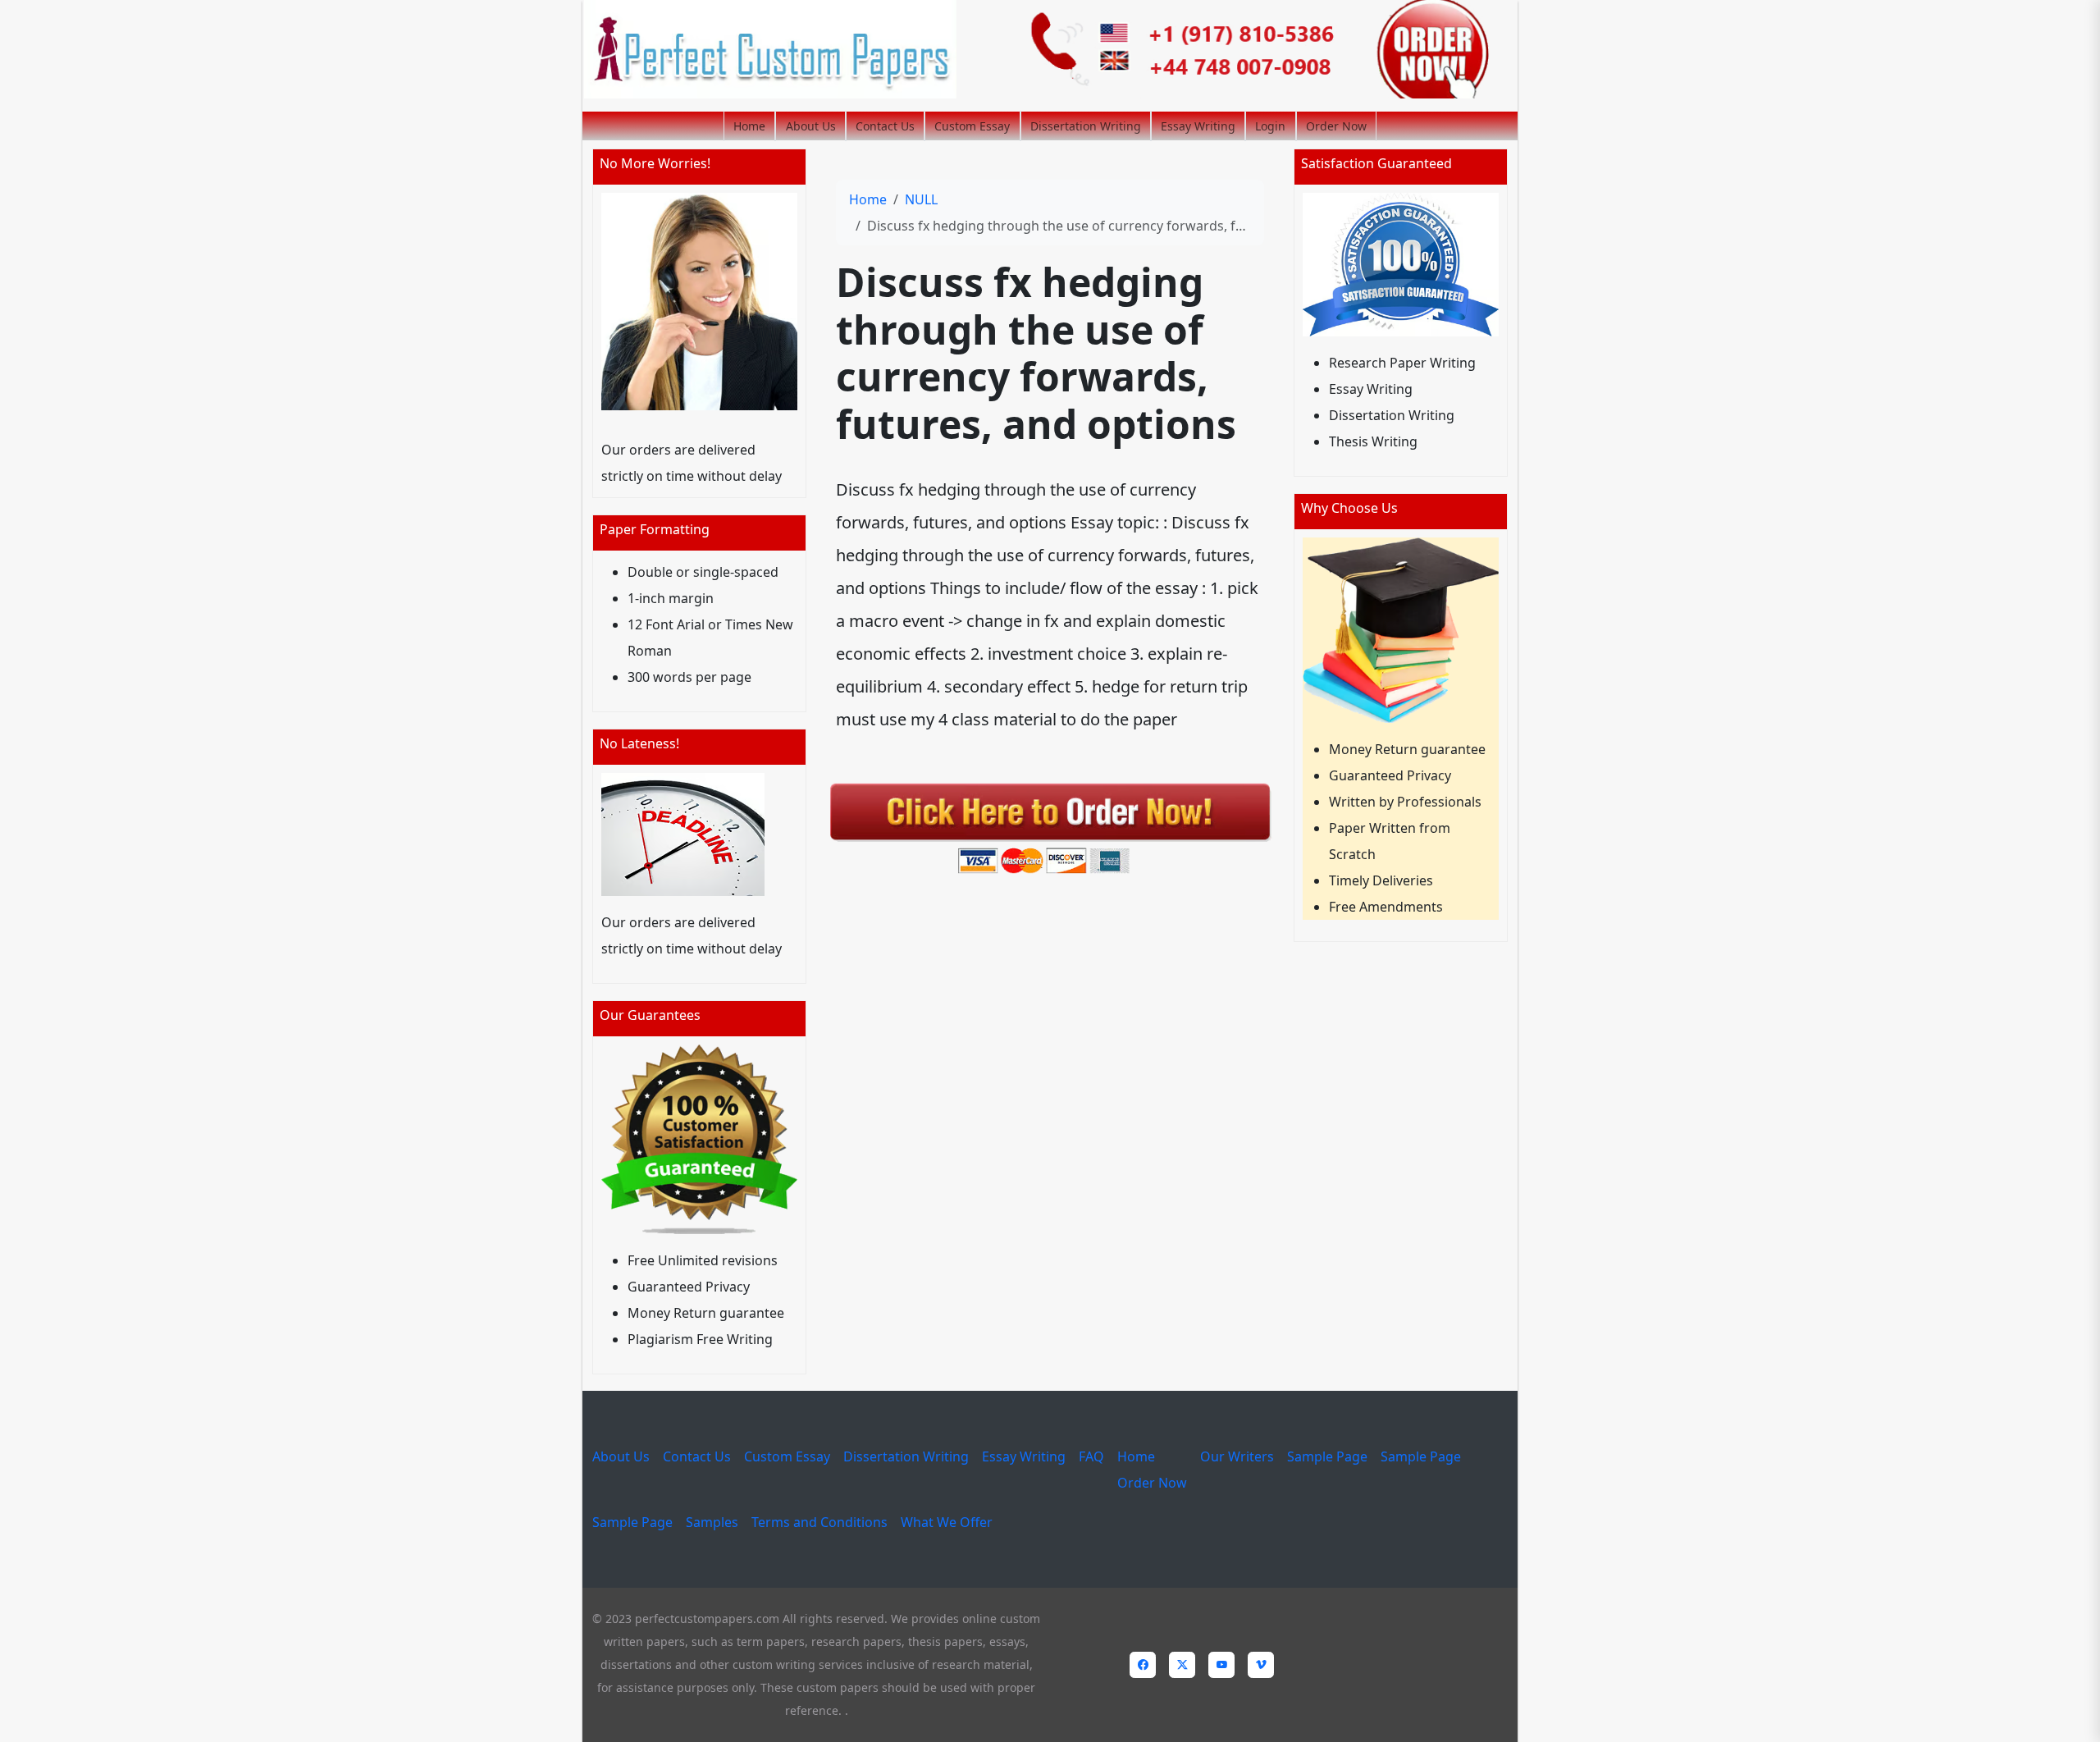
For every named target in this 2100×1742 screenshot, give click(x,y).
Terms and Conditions (819, 1522)
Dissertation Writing (1086, 126)
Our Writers (1237, 1456)
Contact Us (885, 126)
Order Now (1336, 126)
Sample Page (1327, 1456)
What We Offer (947, 1522)
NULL (921, 199)
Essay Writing (1198, 126)
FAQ (1091, 1456)
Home (749, 126)
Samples (712, 1522)
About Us (811, 126)
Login (1270, 126)
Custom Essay (972, 126)
